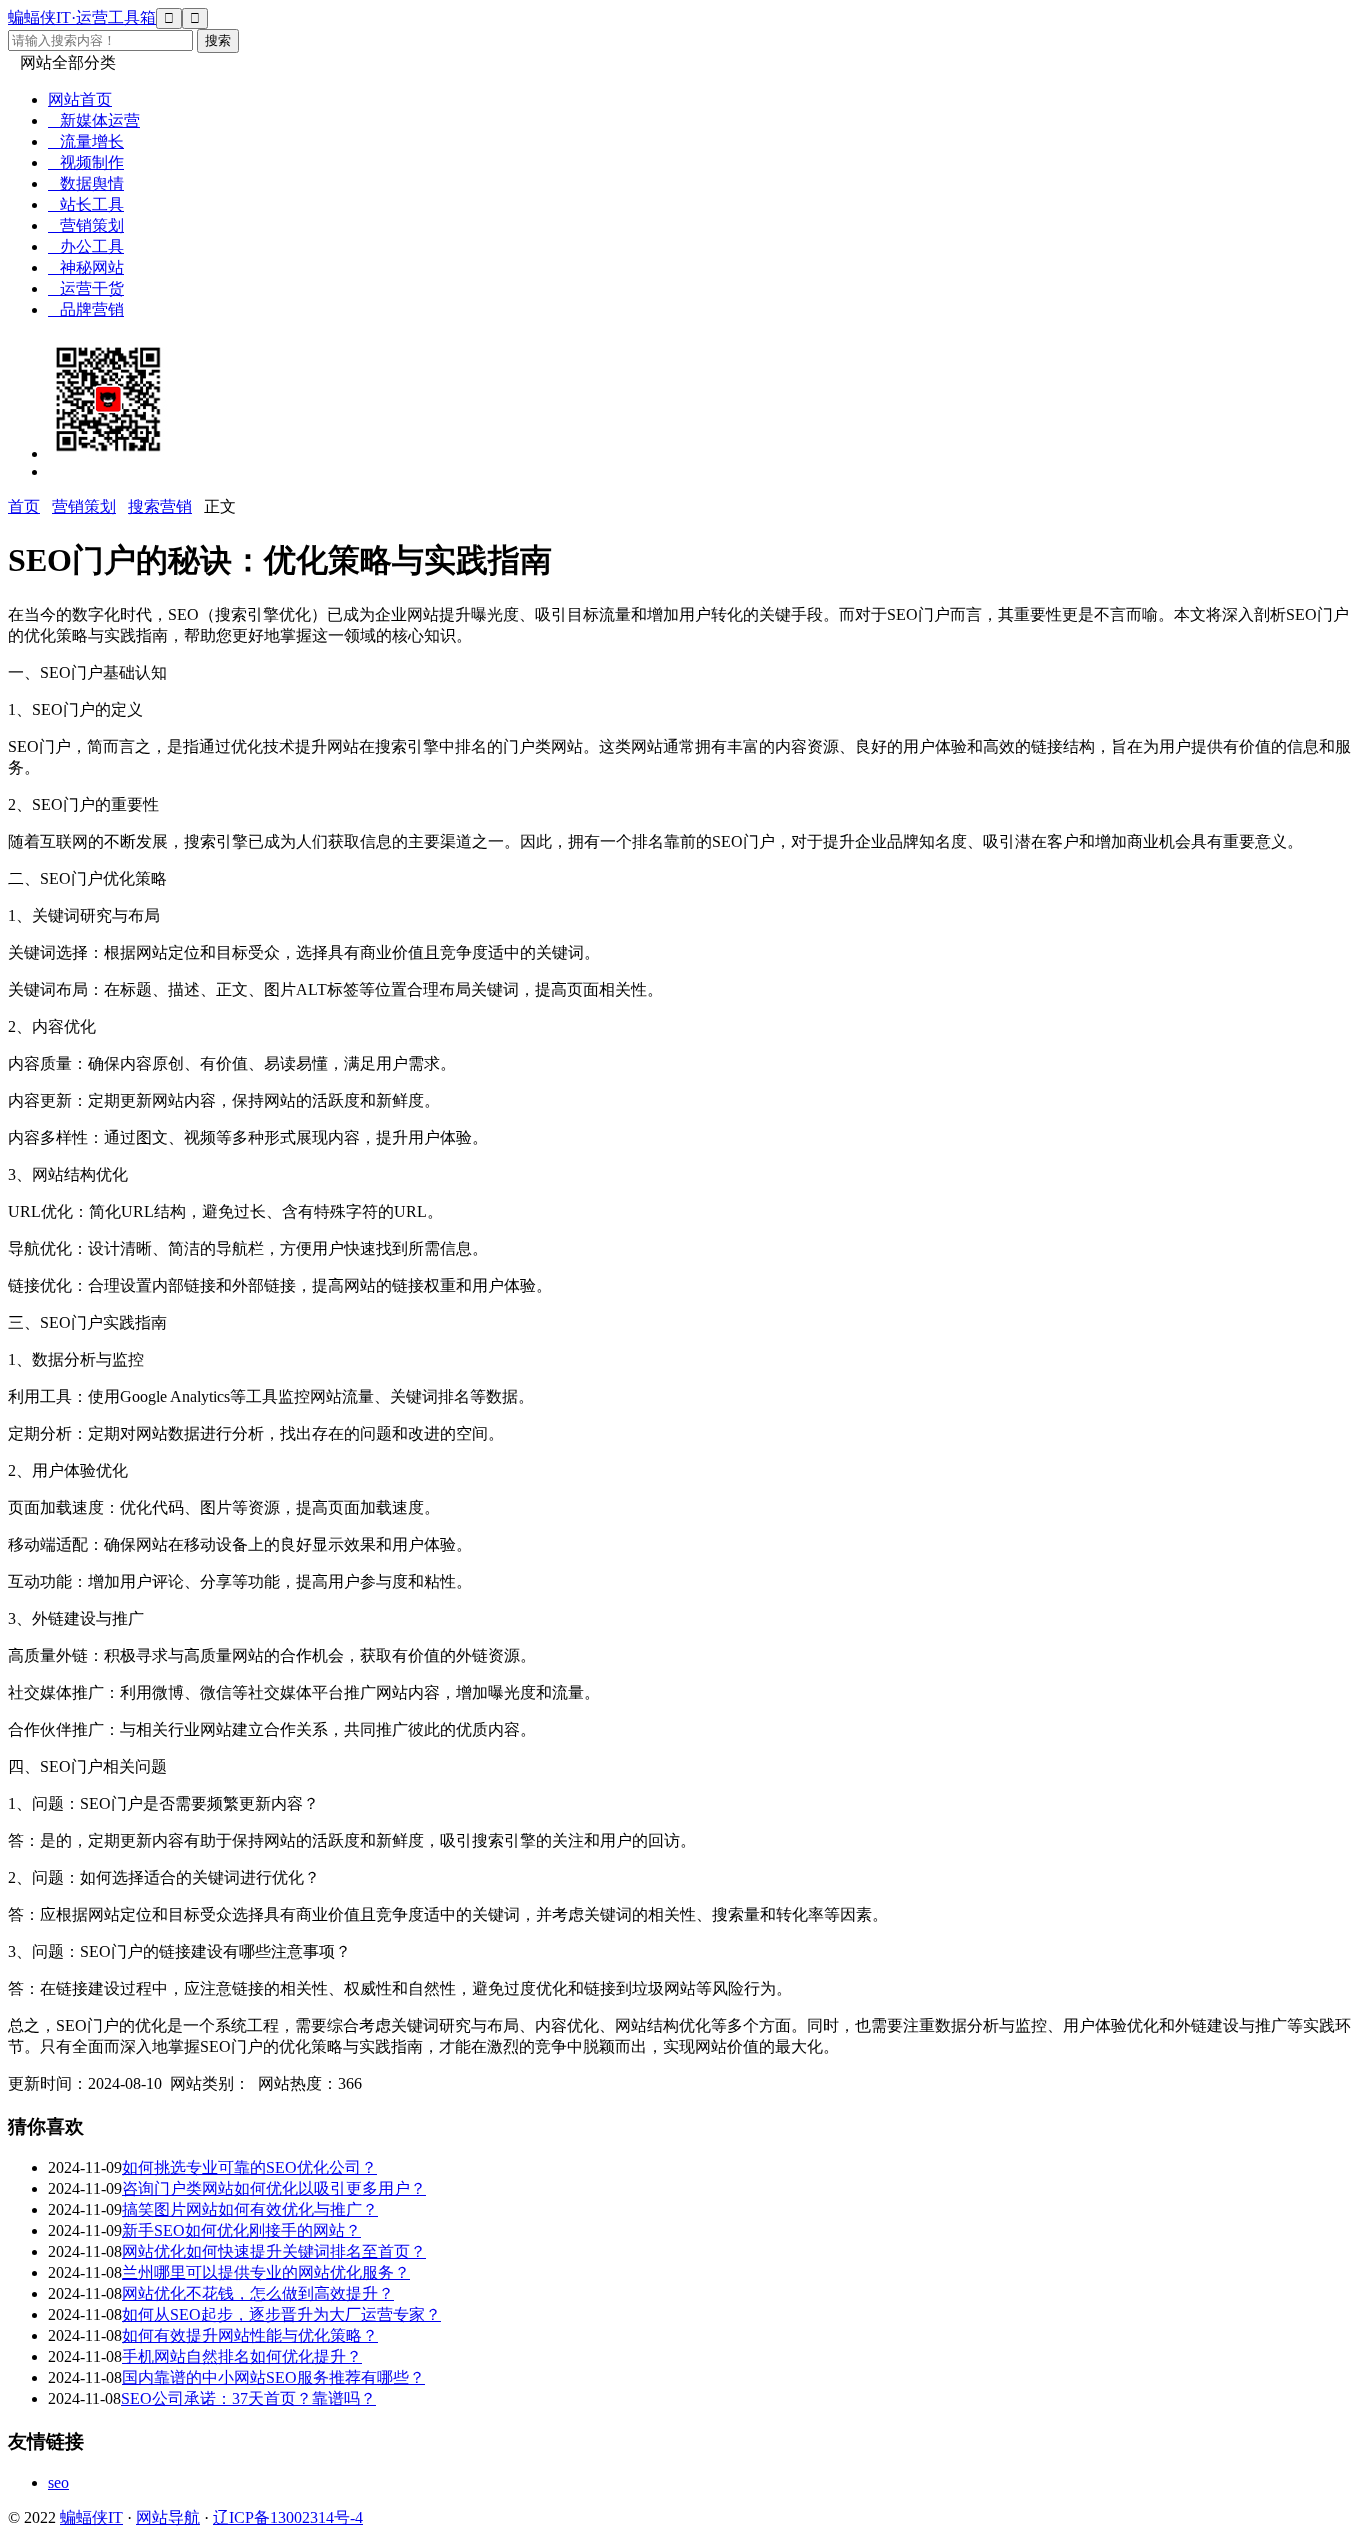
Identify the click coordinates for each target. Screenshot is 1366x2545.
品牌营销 (86, 309)
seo (58, 2482)
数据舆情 (86, 183)
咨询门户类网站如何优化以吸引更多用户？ (274, 2188)
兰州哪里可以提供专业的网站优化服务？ (266, 2272)
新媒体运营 (94, 120)
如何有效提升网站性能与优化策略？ (250, 2335)
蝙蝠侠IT (91, 2517)
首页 (24, 506)
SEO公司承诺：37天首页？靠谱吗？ (248, 2398)
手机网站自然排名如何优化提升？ (242, 2356)
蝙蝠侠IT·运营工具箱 (82, 17)
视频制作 (86, 162)
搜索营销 (160, 506)
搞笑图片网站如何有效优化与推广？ (250, 2209)
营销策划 (86, 225)
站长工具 (86, 204)
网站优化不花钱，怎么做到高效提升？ (258, 2293)
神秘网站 (86, 267)
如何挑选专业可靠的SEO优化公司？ (249, 2167)
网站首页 (80, 99)
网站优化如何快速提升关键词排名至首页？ (274, 2251)
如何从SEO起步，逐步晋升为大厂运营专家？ (281, 2314)
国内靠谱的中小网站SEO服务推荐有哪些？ (273, 2377)
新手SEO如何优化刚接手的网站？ (241, 2230)
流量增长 (86, 141)
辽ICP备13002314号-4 (288, 2517)
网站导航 (168, 2517)
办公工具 (86, 246)
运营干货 (86, 288)
